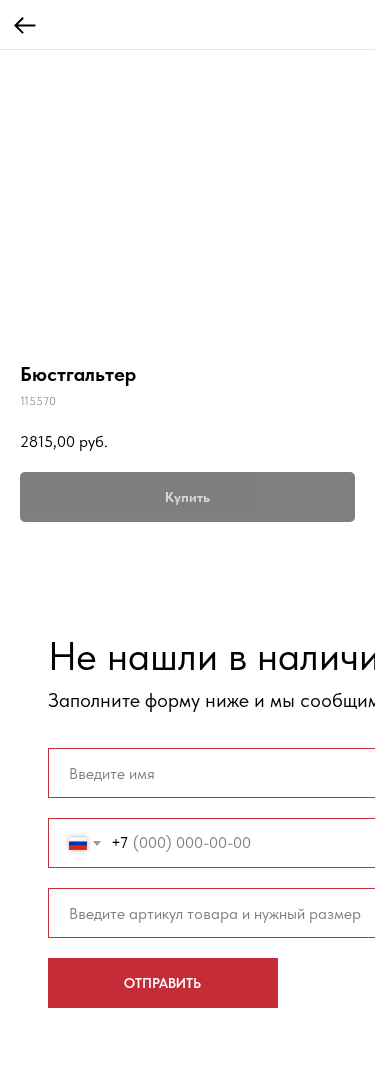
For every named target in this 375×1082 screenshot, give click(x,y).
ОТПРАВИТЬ (162, 983)
